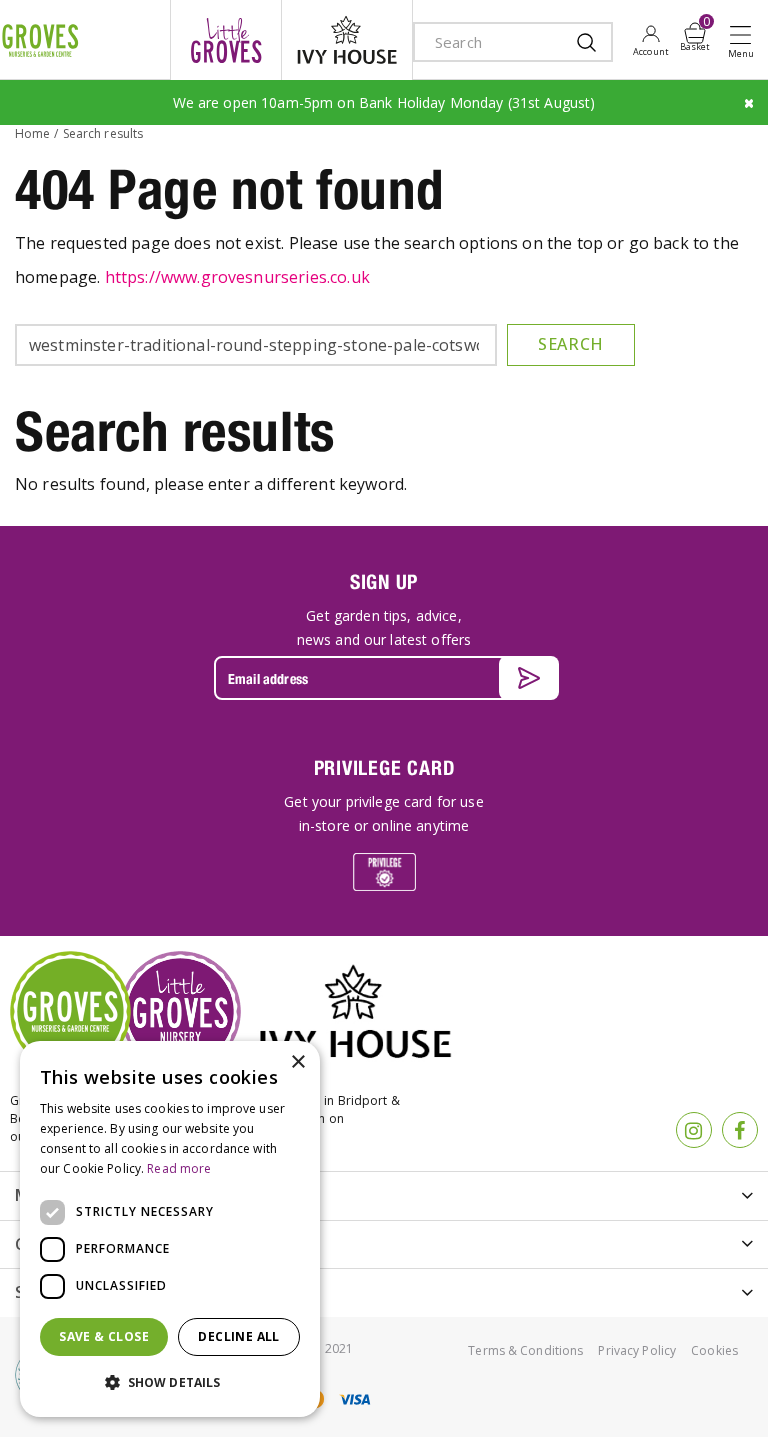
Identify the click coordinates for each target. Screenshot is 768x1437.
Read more (179, 1168)
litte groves (226, 40)
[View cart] (695, 33)
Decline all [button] (238, 1336)
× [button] (297, 1062)
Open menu (745, 41)
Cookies (714, 1350)
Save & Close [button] (104, 1336)
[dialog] (170, 1229)
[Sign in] (650, 40)
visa (354, 1399)
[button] (170, 1383)
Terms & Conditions (525, 1350)
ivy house (347, 40)
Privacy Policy (637, 1350)
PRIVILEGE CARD (384, 767)
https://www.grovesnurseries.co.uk (237, 277)
